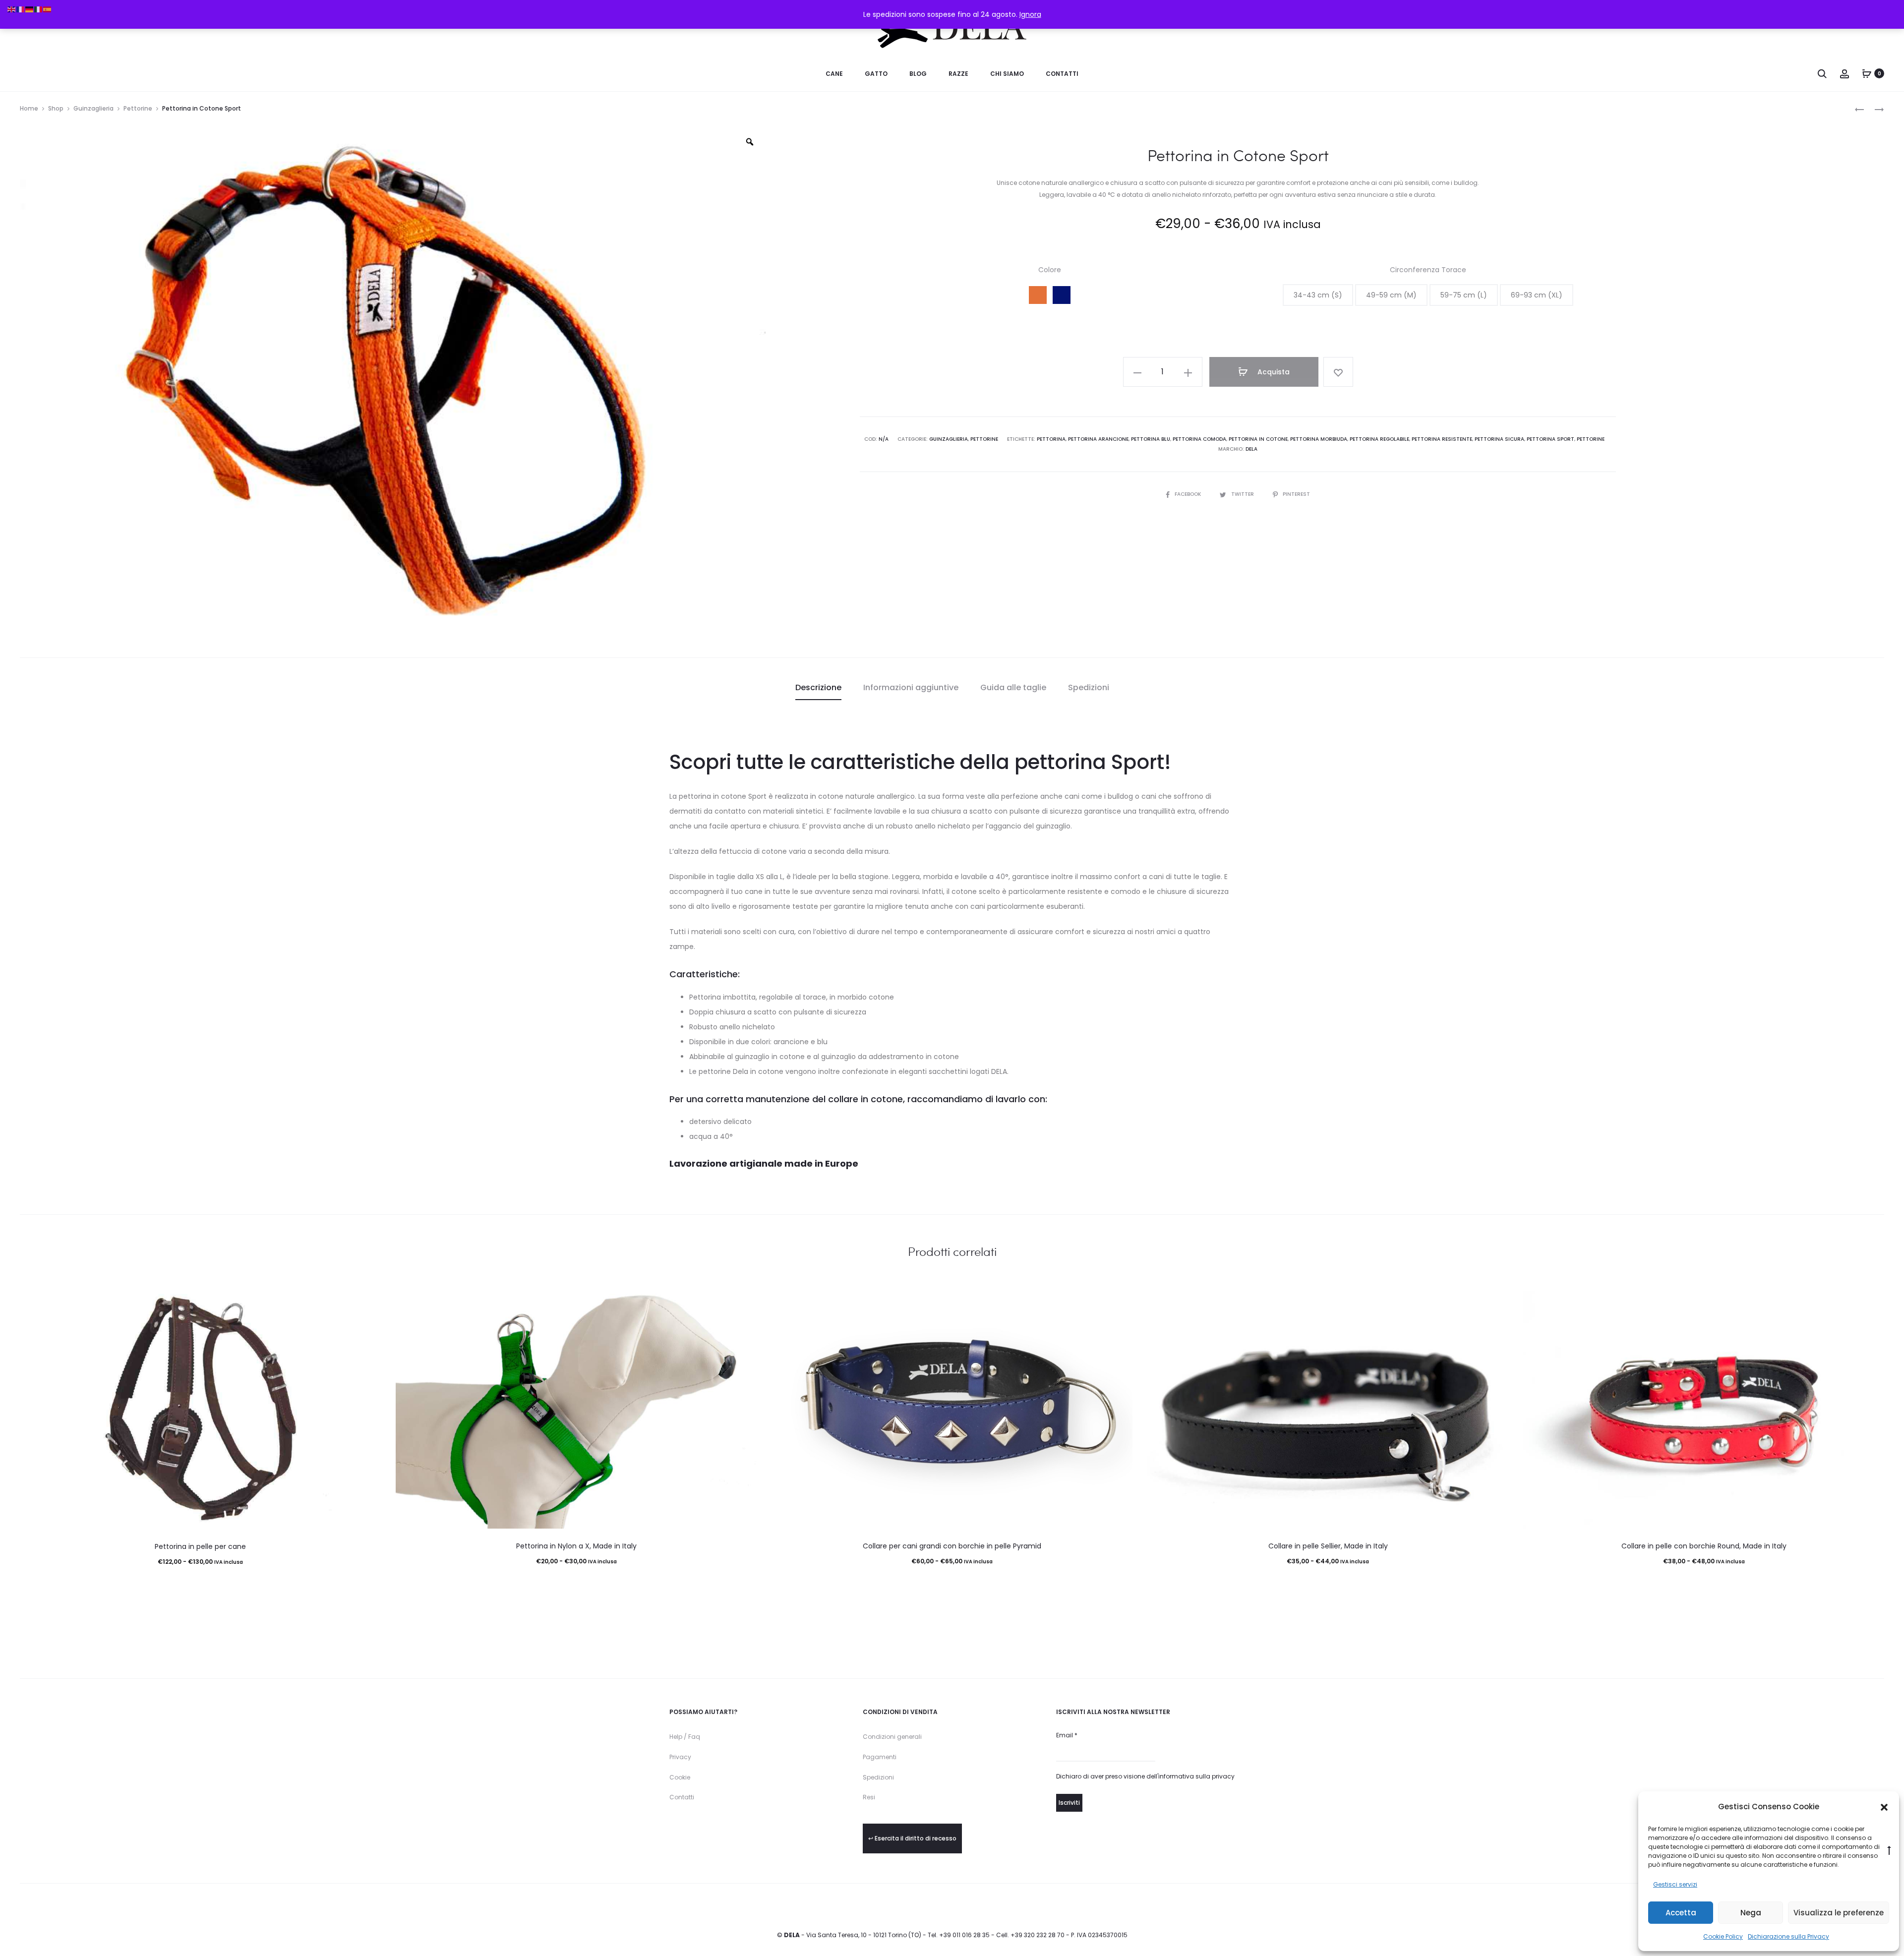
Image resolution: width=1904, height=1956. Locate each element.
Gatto (876, 74)
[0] (1867, 73)
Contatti (1062, 74)
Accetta (1681, 1913)
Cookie (680, 1777)
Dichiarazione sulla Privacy (1788, 1936)
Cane (834, 74)
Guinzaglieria (93, 108)
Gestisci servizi (1675, 1884)
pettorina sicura (1499, 439)
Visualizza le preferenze (1839, 1913)
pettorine (1591, 439)
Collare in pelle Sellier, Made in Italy (1328, 1546)
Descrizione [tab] (818, 687)
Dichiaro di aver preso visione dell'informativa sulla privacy (1145, 1776)
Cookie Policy (1723, 1936)
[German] (30, 9)
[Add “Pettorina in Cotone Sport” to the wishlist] (1338, 372)
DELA (1251, 449)
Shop (56, 108)
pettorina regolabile (1379, 439)
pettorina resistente (1442, 439)
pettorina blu (1151, 439)
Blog (918, 74)
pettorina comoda (1199, 439)
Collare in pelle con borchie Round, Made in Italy (1704, 1546)
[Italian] (39, 9)
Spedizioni (878, 1777)
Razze (958, 74)
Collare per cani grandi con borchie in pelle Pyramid (952, 1546)
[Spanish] (48, 9)
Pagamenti (880, 1757)
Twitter (1243, 494)
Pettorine (138, 108)
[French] (21, 9)
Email (1067, 1735)
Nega (1751, 1913)
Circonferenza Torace (1428, 270)
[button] (1884, 1807)
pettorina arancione (1098, 439)
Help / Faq (685, 1737)
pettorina (1051, 439)
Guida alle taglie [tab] (1013, 687)
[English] (12, 9)
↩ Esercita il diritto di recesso (912, 1838)
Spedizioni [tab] (1089, 687)
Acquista (1273, 372)
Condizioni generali (892, 1737)
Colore (1050, 270)
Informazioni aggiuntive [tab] (911, 687)
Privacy (680, 1757)
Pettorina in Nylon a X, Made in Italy (576, 1546)
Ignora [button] (1030, 14)
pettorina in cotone (1258, 439)
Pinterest (1296, 494)
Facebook (1189, 494)
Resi (869, 1797)
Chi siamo (1007, 74)
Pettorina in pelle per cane (200, 1546)
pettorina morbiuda (1319, 439)
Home (29, 108)
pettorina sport (1550, 439)
